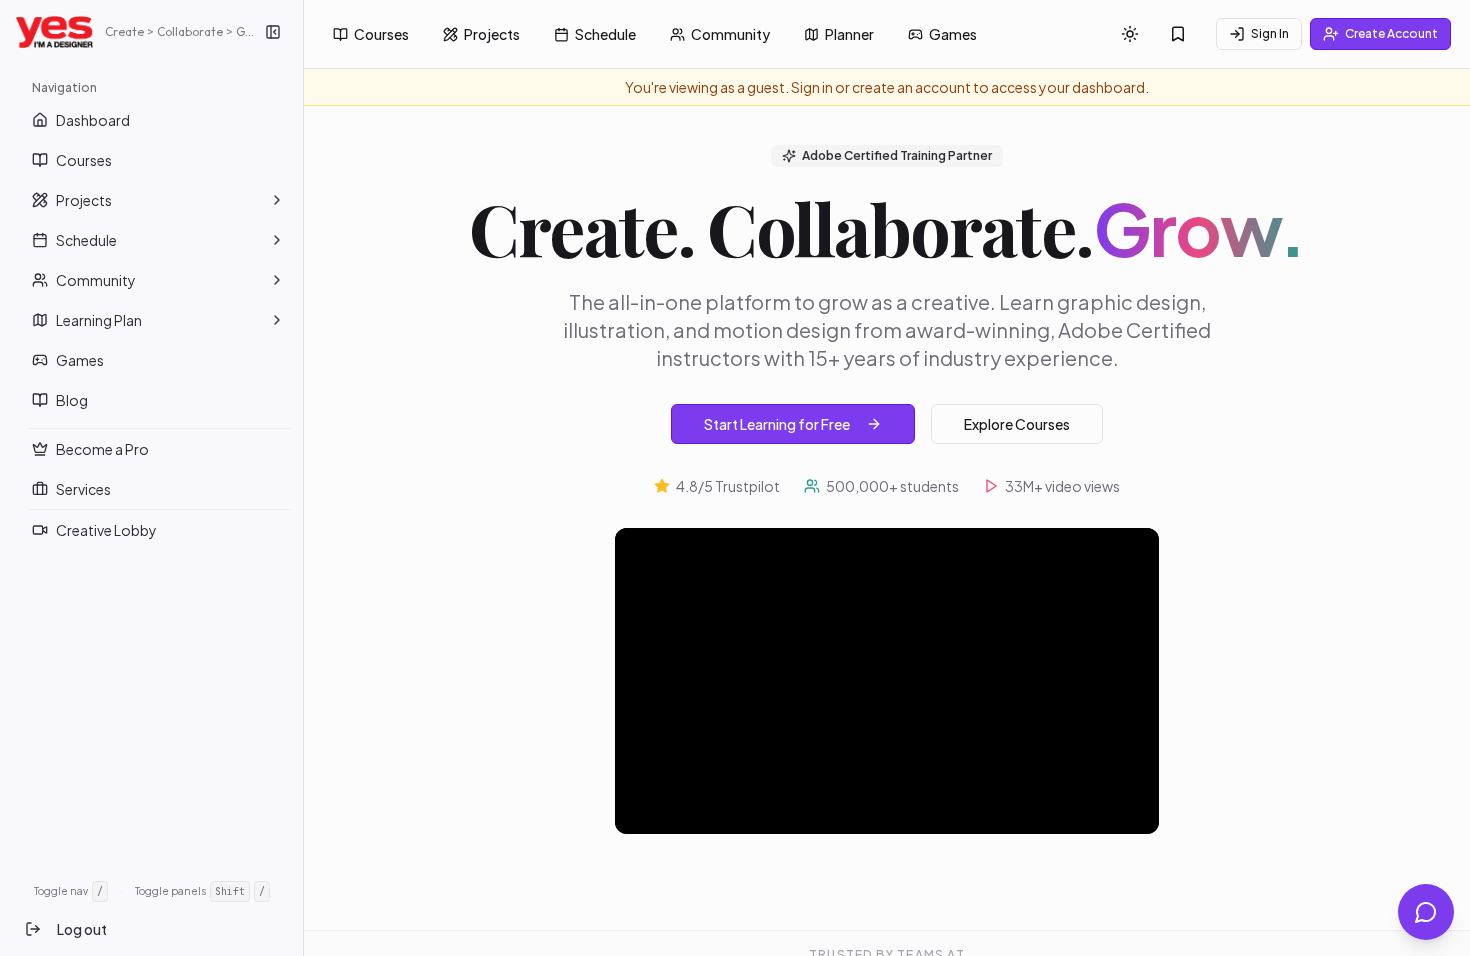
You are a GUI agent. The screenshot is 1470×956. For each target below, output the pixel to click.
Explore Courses (1017, 424)
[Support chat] (1426, 912)
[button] (277, 200)
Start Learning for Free (777, 424)
